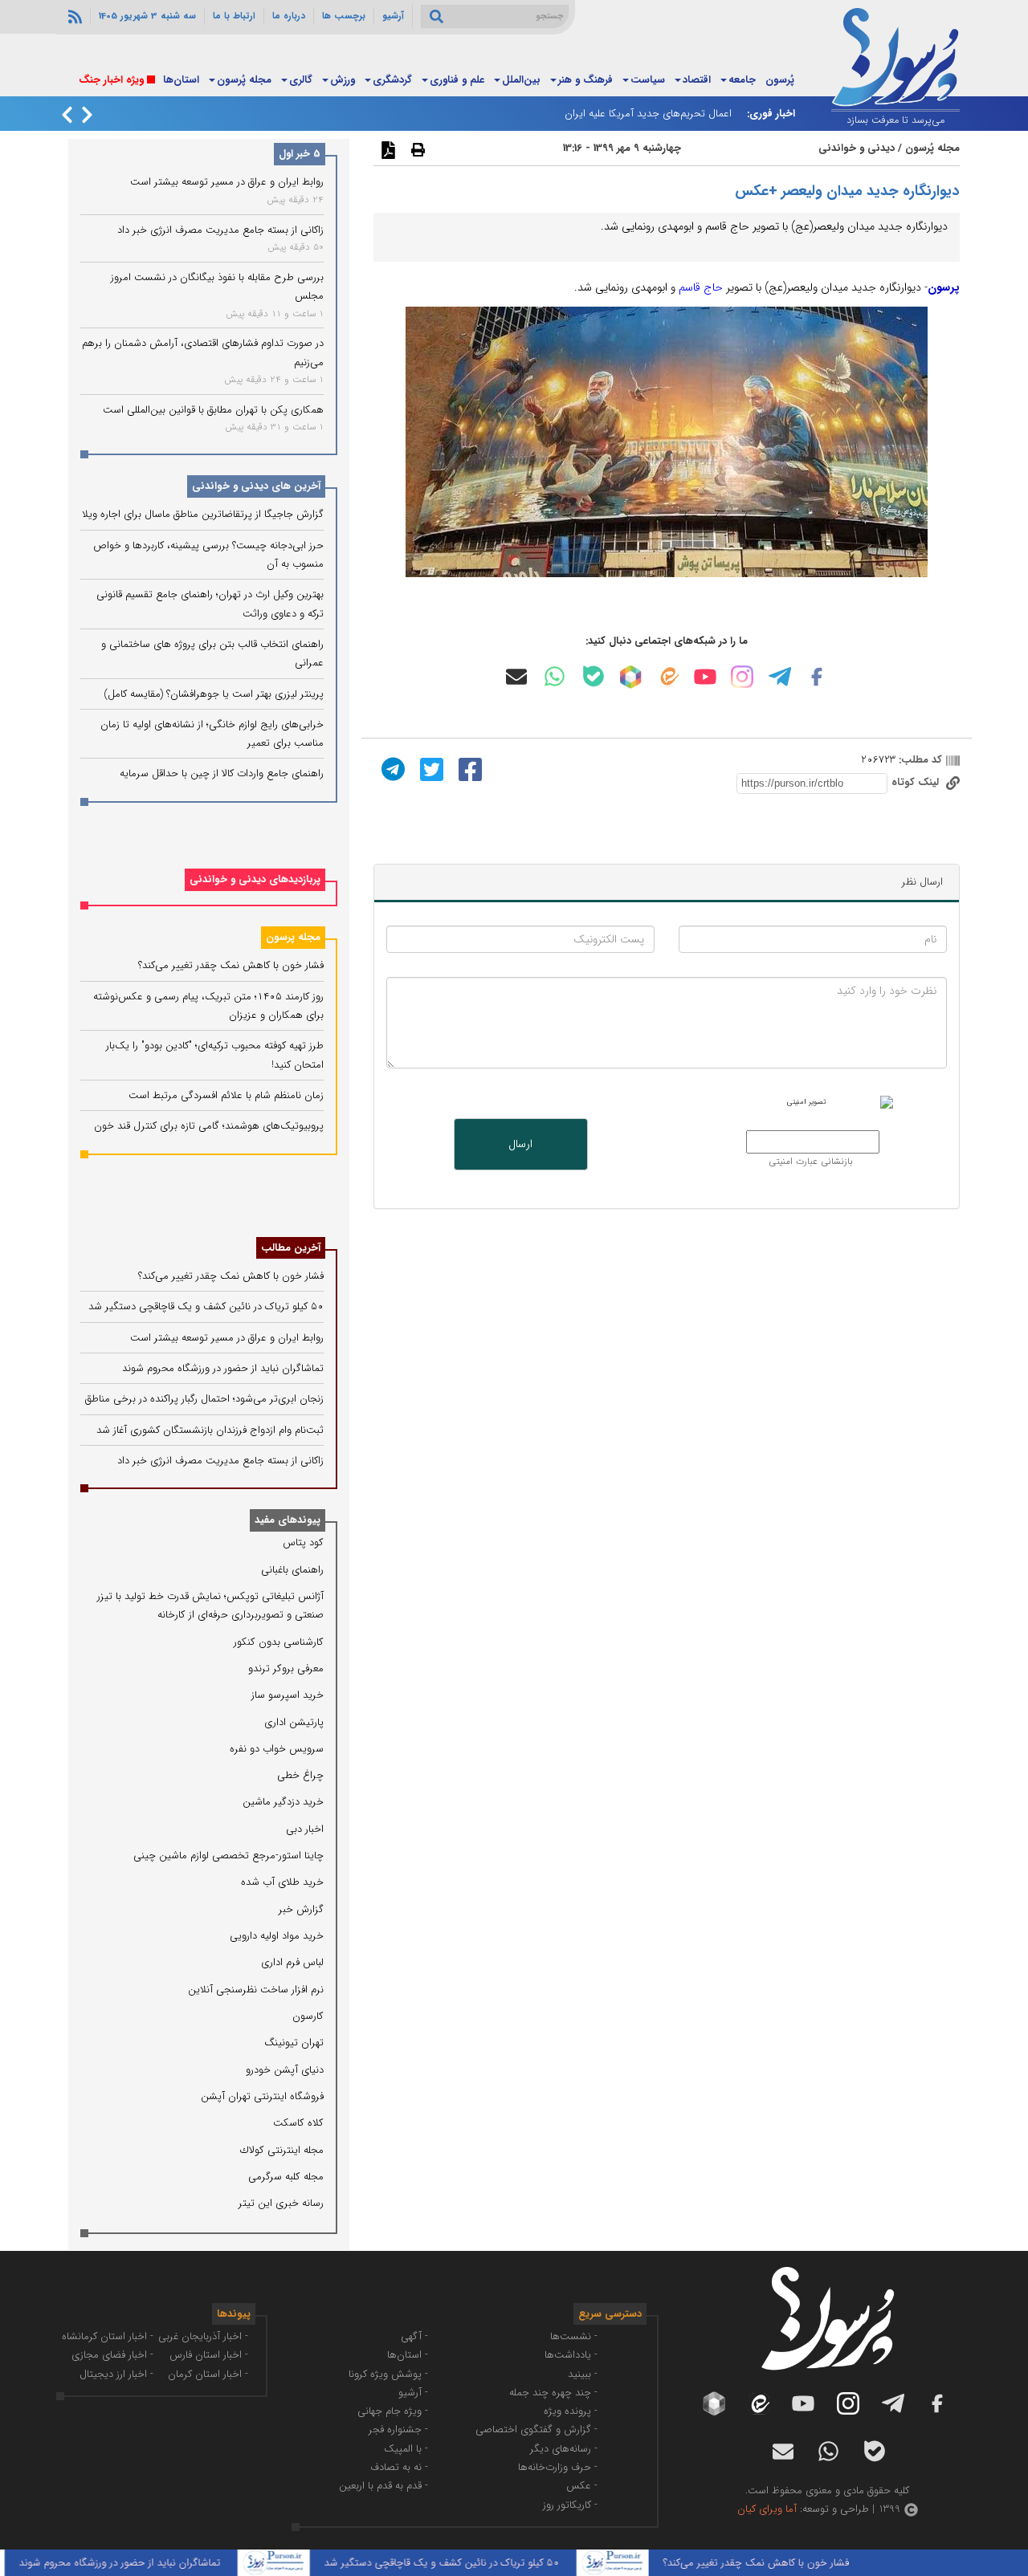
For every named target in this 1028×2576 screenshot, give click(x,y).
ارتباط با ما (234, 16)
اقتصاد (697, 80)
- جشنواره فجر (398, 2429)
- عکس (582, 2486)
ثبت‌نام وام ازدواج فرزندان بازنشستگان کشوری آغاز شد (210, 1430)
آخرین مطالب (291, 1248)
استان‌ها (181, 80)
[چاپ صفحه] (416, 149)
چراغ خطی (300, 1775)
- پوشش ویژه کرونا (388, 2374)
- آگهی (414, 2336)
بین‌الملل (521, 80)
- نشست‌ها (574, 2336)
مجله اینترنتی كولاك (282, 2150)
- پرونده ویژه (571, 2411)
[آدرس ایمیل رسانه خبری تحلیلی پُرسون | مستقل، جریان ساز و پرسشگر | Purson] (516, 677)
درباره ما (289, 16)
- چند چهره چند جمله (553, 2393)
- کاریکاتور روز (570, 2505)
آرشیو (393, 16)
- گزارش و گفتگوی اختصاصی (536, 2429)
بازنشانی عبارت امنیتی (811, 1162)
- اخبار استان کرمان (208, 2374)
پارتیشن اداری (294, 1722)
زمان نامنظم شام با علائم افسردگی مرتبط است (226, 1095)
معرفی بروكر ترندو (286, 1668)
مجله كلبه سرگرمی (286, 2177)
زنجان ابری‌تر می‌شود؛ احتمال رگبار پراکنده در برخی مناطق (204, 1399)
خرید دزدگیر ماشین (283, 1802)
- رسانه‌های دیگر (564, 2449)
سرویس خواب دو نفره (277, 1749)
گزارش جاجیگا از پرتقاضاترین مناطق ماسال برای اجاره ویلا (203, 514)
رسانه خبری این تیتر (281, 2203)
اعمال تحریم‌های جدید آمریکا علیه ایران (648, 114)
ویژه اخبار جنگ (111, 80)
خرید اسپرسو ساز (288, 1695)
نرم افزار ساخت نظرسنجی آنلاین (256, 1990)
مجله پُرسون (244, 80)
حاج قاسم (701, 287)
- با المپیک (406, 2449)
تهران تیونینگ (294, 2043)
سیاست (648, 80)
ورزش (343, 80)
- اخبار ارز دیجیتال (116, 2374)
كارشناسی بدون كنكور (279, 1642)
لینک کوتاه (917, 782)
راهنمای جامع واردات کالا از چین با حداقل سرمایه (222, 773)
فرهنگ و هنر (585, 80)
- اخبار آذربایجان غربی (203, 2336)
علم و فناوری (457, 80)
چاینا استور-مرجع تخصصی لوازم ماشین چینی (228, 1856)
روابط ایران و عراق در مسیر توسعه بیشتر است (227, 182)
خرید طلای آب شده (282, 1882)
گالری (301, 80)
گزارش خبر (301, 1909)
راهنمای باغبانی (292, 1570)
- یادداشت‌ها (571, 2355)
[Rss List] (73, 16)
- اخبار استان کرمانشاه (108, 2336)
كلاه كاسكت (298, 2123)
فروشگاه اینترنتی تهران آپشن (262, 2096)
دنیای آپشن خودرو (285, 2070)
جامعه (742, 80)
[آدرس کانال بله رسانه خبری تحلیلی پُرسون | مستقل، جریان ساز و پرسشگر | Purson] (594, 676)
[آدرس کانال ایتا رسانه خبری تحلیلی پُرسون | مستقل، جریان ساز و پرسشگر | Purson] (668, 676)
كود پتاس (303, 1542)
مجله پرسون (293, 937)
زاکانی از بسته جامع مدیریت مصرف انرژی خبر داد (220, 230)
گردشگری (392, 80)
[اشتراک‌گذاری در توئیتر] (430, 769)
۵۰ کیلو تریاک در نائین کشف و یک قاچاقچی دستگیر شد (206, 1306)
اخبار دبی (305, 1829)
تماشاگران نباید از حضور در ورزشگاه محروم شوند (223, 1368)
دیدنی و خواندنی (857, 148)
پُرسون (780, 80)
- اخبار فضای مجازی (112, 2355)
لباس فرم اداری (292, 1962)
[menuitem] (780, 81)
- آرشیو (413, 2393)
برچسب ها (344, 16)
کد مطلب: (919, 760)
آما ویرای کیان (767, 2509)
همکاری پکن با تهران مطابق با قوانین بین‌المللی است (213, 410)
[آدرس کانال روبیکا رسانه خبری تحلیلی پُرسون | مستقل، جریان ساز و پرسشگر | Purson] (630, 677)
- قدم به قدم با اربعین (383, 2486)
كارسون (308, 2016)
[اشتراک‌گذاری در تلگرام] (391, 769)
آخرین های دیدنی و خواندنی (256, 486)
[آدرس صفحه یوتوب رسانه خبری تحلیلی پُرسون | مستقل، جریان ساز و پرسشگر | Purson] (705, 677)
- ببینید (583, 2374)
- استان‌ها (408, 2355)
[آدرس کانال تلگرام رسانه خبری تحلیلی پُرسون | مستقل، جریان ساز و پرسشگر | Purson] (780, 677)
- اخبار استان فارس (209, 2355)
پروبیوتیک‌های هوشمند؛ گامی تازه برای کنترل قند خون (209, 1126)
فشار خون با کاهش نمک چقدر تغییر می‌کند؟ (231, 965)
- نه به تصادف (399, 2467)
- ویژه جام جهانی (393, 2411)
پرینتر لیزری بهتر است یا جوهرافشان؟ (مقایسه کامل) (214, 694)
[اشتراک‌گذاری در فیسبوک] (468, 769)
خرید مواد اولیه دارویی (277, 1936)
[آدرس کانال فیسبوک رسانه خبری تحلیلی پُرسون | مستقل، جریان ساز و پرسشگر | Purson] (817, 677)
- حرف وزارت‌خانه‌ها (558, 2467)
